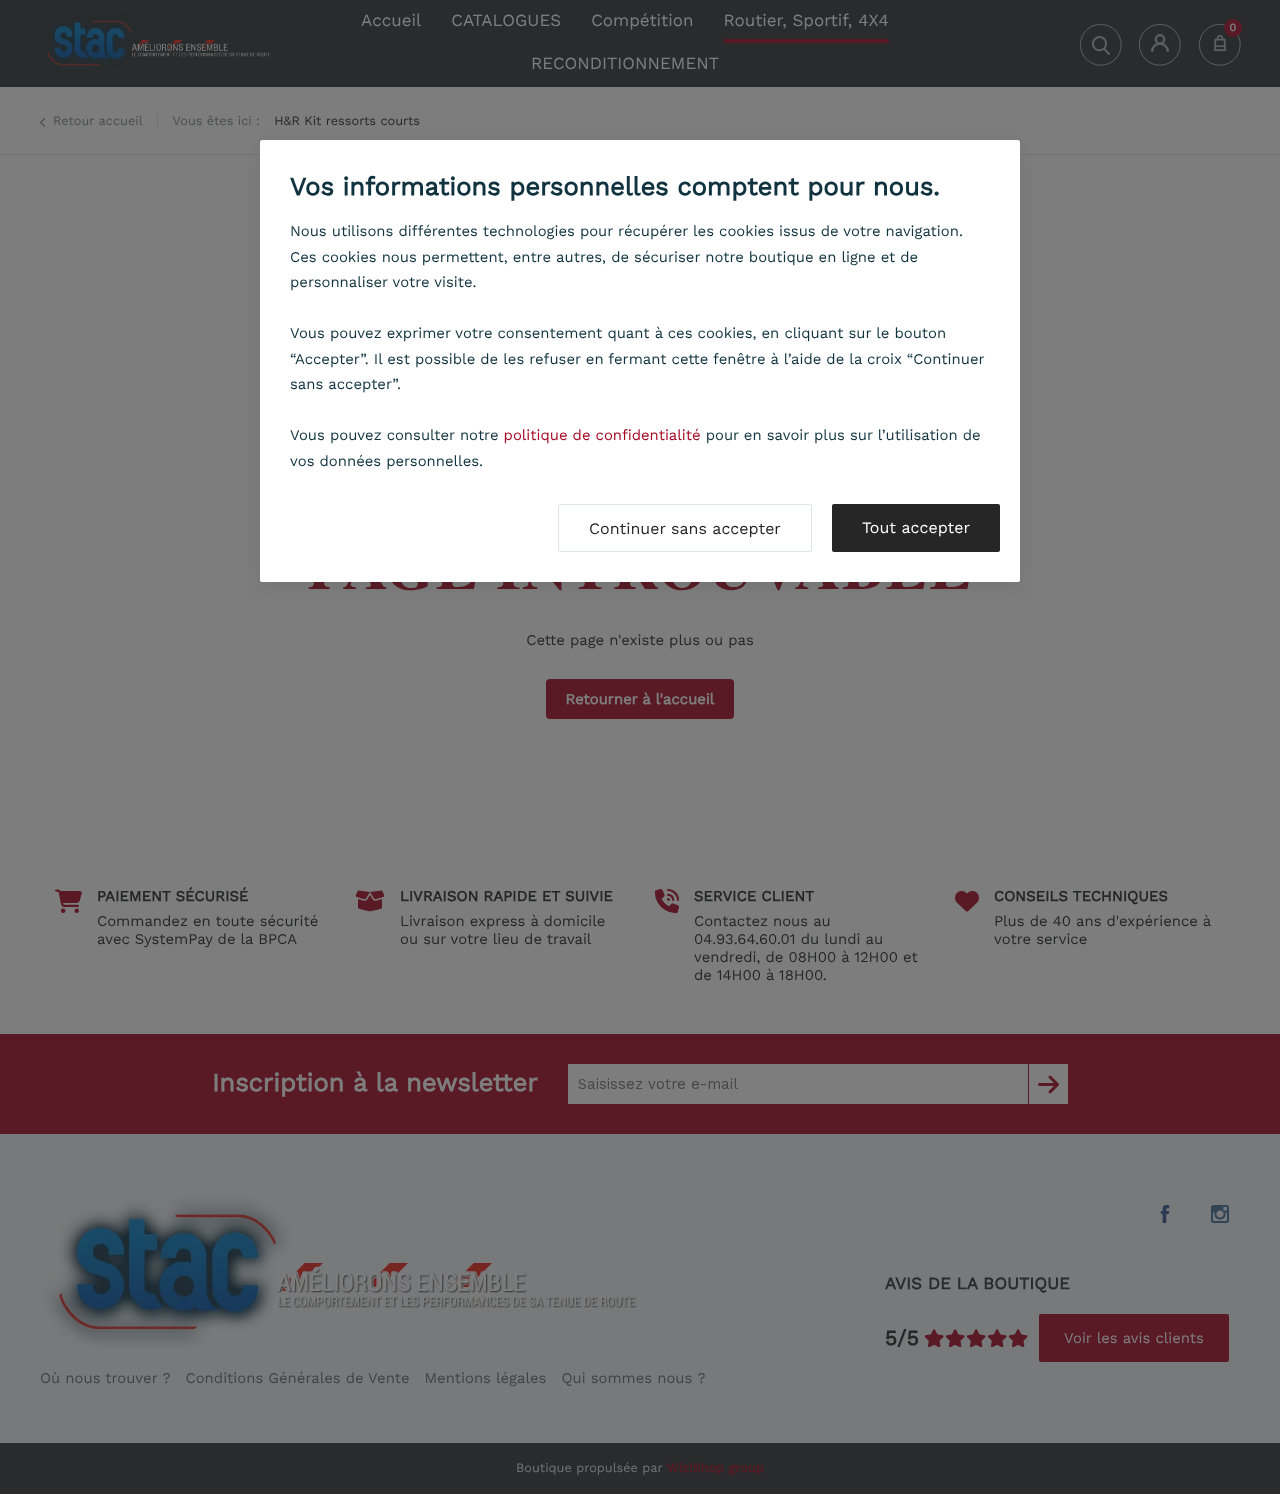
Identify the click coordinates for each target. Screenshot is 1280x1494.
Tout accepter (916, 527)
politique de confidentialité (602, 435)
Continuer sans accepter (685, 528)
